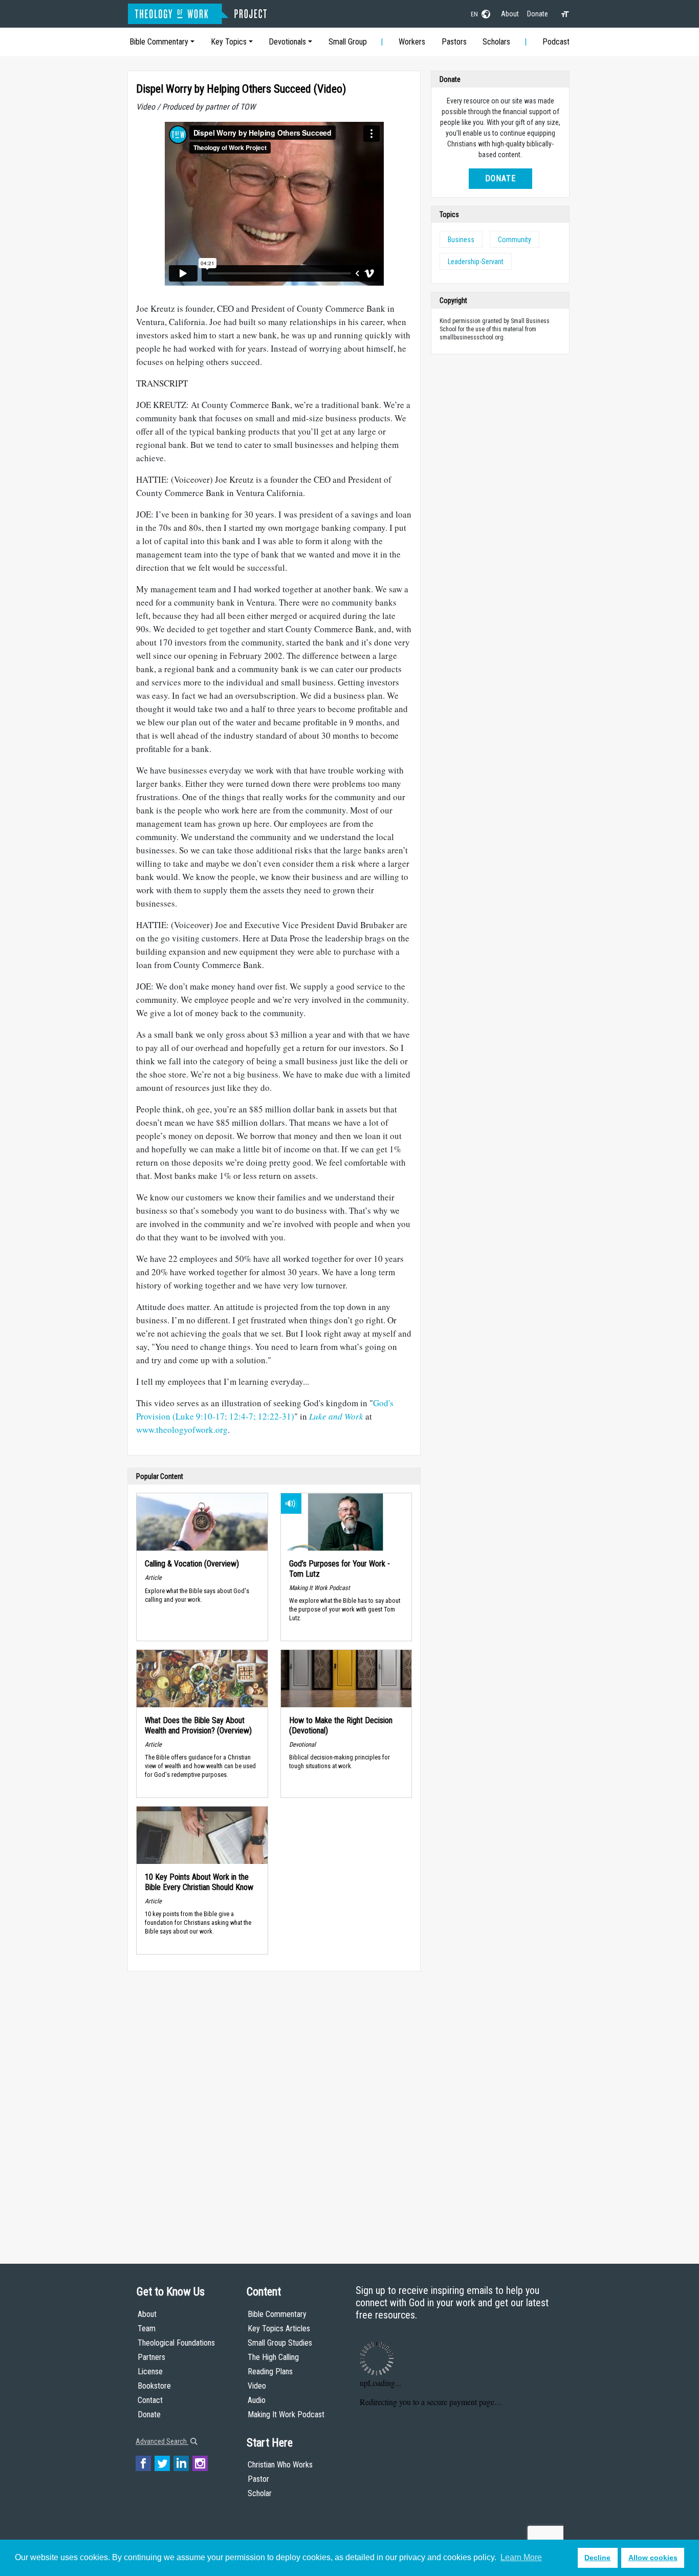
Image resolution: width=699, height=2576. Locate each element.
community (515, 240)
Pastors (454, 42)
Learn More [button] (521, 2557)
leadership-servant (476, 262)
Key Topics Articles (279, 2328)
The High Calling (273, 2357)
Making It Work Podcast (286, 2414)
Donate (538, 14)
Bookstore (154, 2386)
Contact (150, 2400)
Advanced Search (162, 2441)
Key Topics (229, 42)
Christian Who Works (280, 2465)
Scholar (260, 2493)
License (150, 2371)
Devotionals (287, 42)
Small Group (348, 42)
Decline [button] (597, 2558)
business (461, 240)
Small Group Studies (280, 2343)
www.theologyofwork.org (182, 1430)
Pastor (258, 2479)
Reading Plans (270, 2371)
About (510, 14)
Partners (151, 2357)
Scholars (496, 42)
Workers (412, 42)
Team (147, 2328)
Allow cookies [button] (653, 2558)
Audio (257, 2400)
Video (257, 2386)
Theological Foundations (176, 2343)
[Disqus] (274, 2108)
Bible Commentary (159, 42)
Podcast (556, 42)
